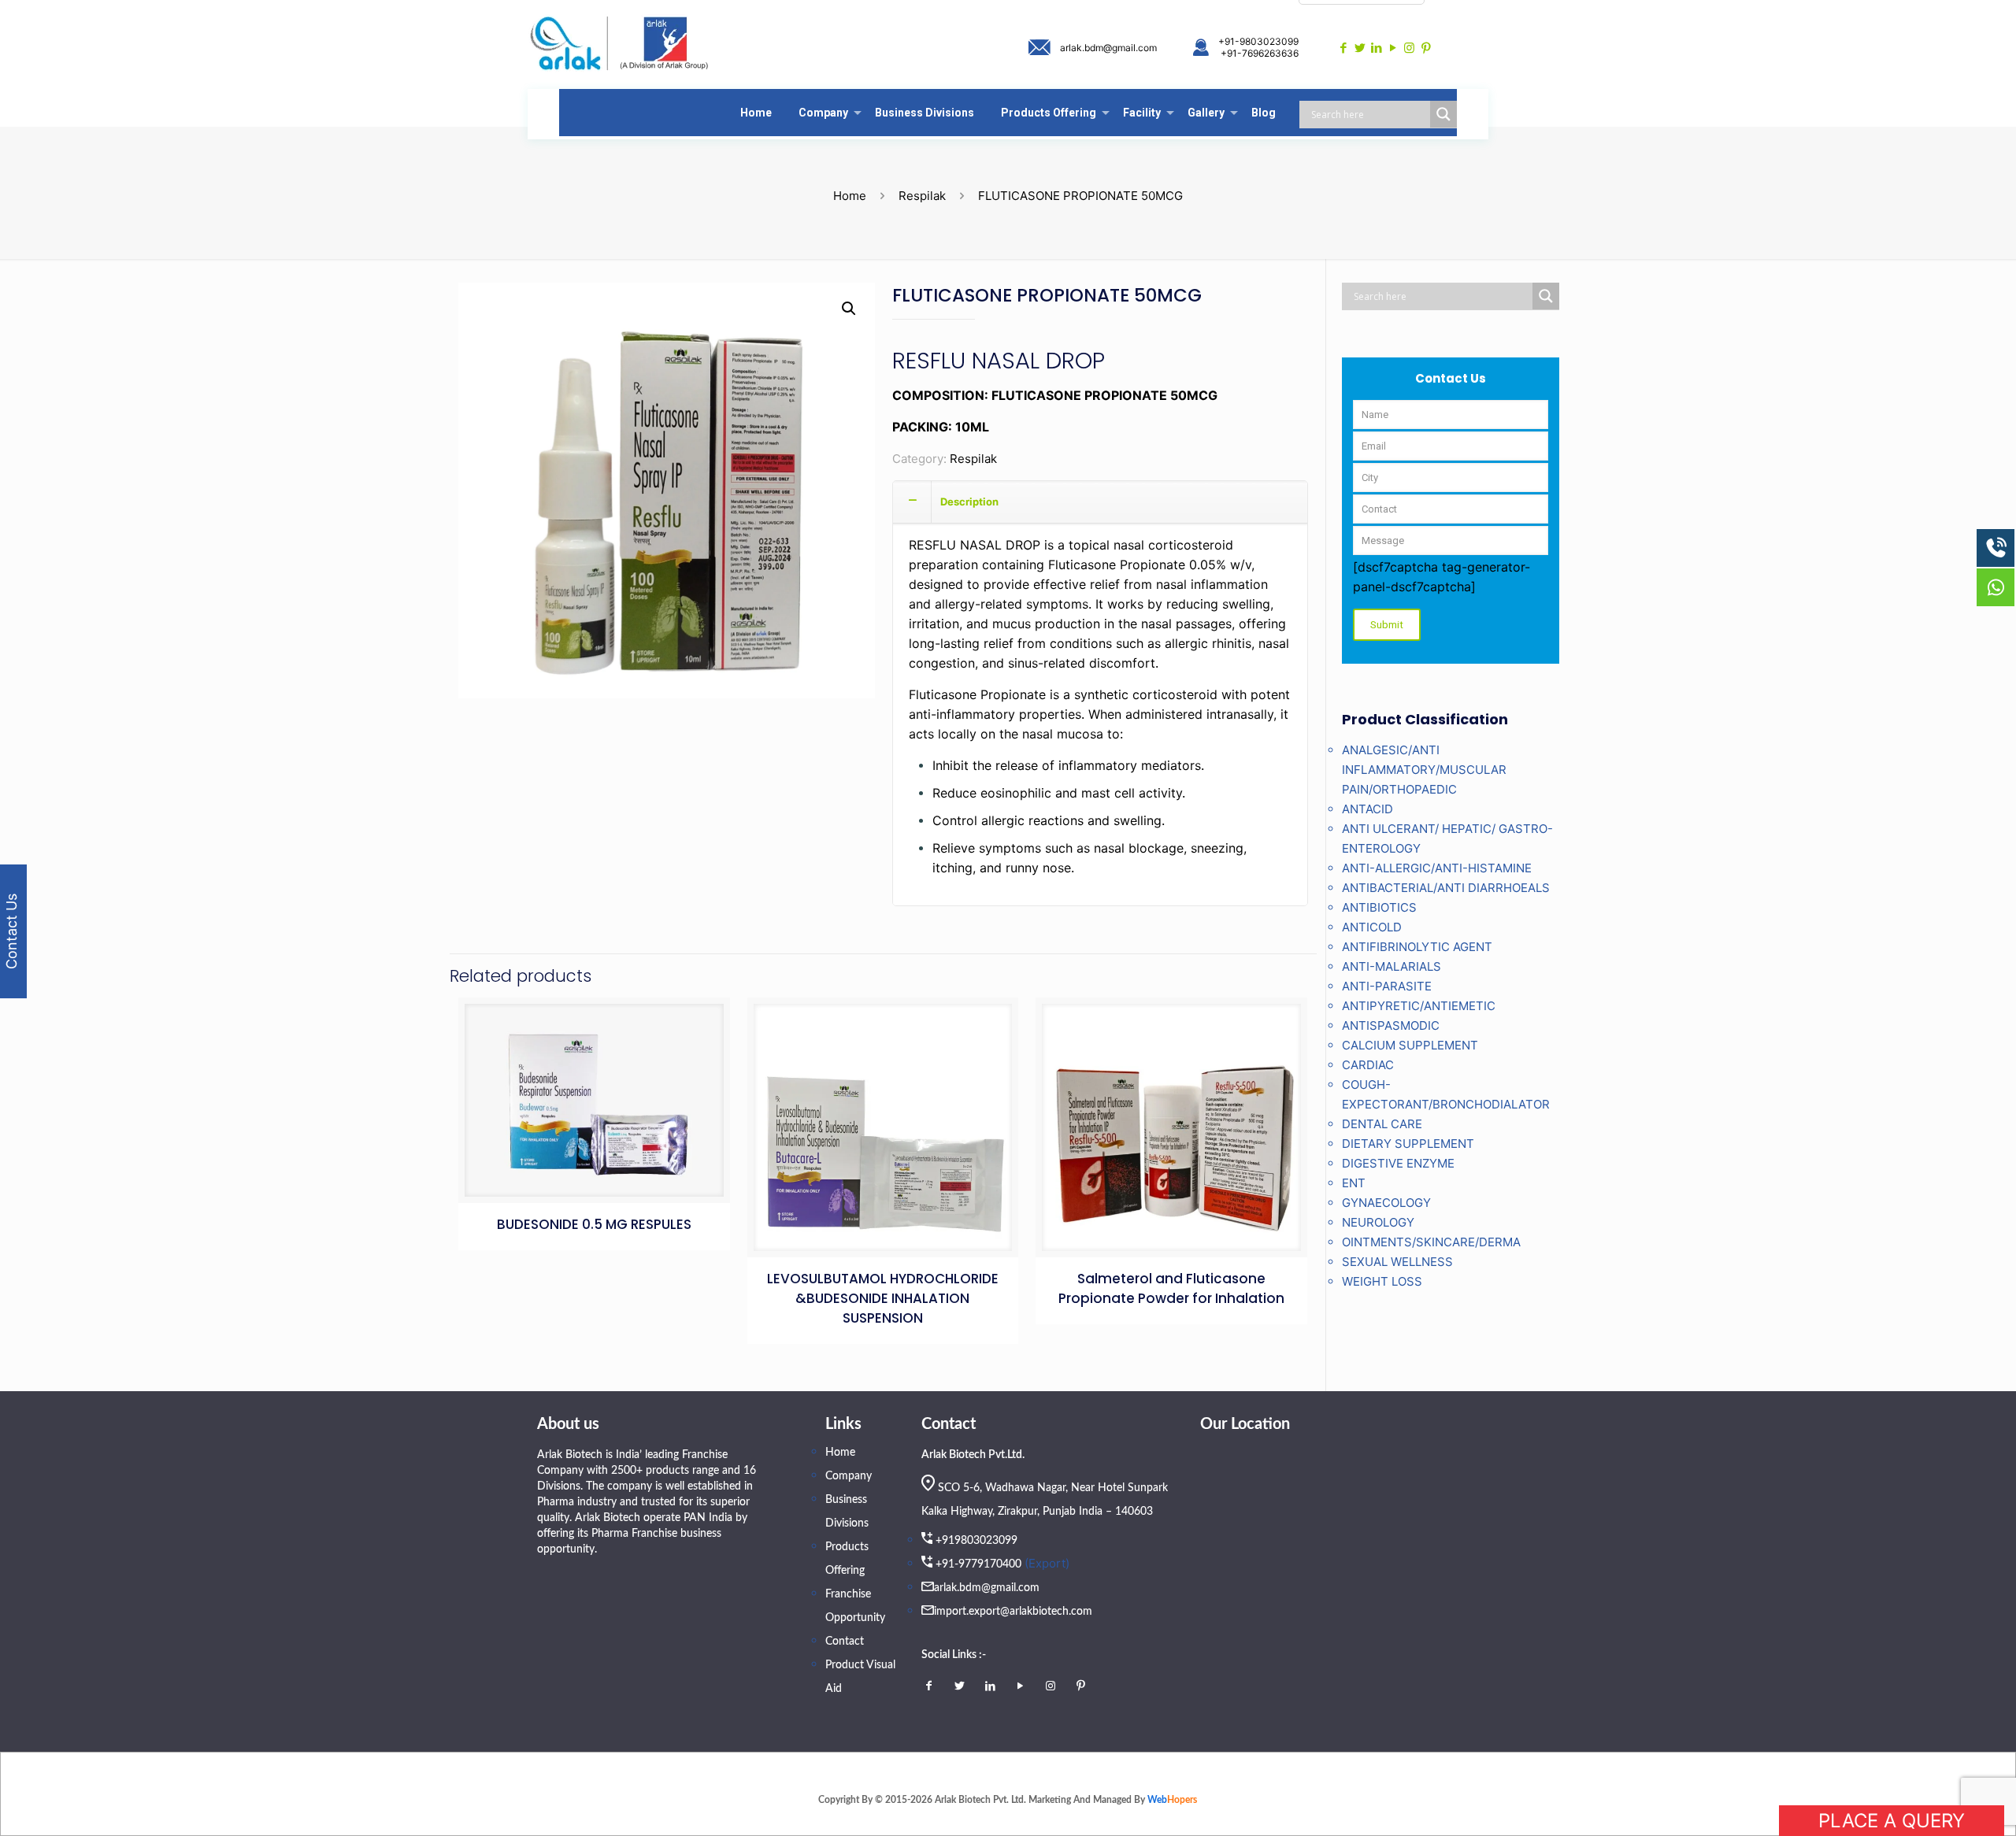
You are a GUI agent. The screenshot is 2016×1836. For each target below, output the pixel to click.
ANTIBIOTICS (1379, 907)
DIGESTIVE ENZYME (1398, 1163)
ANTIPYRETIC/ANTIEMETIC (1419, 1006)
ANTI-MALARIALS (1392, 966)
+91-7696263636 (1260, 53)
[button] (849, 309)
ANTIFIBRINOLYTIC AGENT (1417, 947)
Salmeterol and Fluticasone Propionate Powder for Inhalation (1171, 1288)
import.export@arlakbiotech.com (1013, 1612)
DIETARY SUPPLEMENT (1408, 1144)
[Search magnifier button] (1443, 114)
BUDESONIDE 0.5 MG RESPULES (594, 1224)
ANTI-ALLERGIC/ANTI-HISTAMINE (1437, 868)
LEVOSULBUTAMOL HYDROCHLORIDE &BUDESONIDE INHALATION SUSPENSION (883, 1298)
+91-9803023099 (1258, 41)
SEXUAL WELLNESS (1397, 1262)
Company (849, 1476)
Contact (845, 1642)
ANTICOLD (1372, 927)
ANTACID (1367, 809)
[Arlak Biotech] (620, 44)
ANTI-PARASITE (1387, 986)
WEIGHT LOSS (1382, 1281)
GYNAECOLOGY (1386, 1203)
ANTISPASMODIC (1391, 1025)
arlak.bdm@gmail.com (1108, 48)
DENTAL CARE (1382, 1124)
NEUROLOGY (1378, 1222)
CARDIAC (1368, 1065)
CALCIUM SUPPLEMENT (1410, 1045)
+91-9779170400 (978, 1564)
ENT (1354, 1183)
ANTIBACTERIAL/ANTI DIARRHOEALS (1446, 888)
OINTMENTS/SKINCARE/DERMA (1431, 1242)
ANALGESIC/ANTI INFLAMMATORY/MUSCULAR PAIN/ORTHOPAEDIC (1424, 770)
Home (850, 196)
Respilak (922, 196)
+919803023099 (976, 1541)
